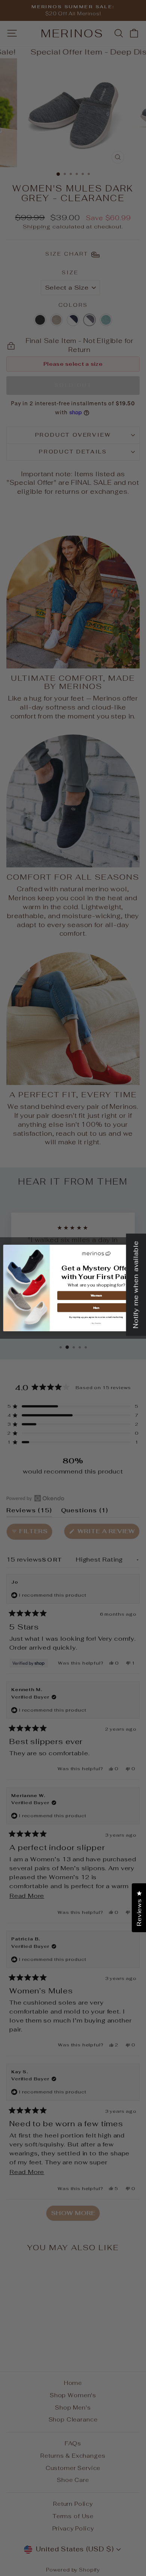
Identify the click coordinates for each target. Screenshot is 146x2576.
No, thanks (96, 1323)
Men (96, 1308)
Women (96, 1295)
